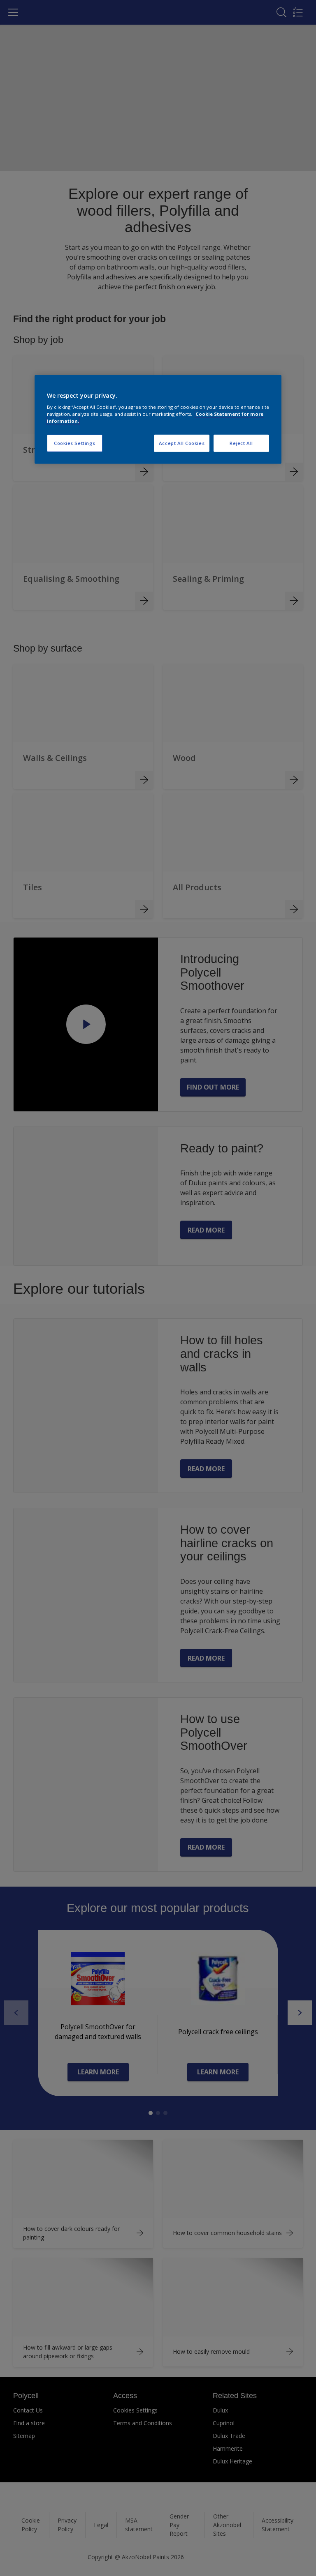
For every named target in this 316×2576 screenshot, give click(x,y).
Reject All (241, 443)
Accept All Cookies (182, 443)
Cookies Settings (75, 443)
